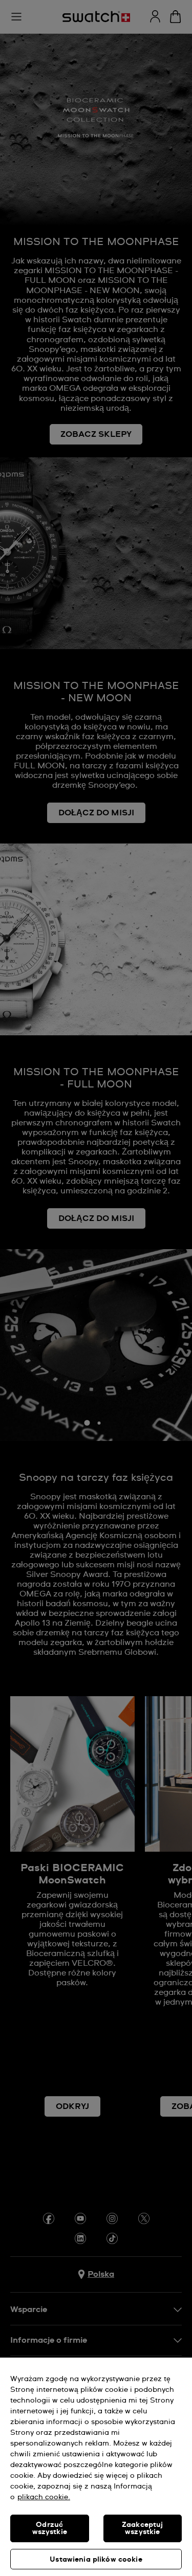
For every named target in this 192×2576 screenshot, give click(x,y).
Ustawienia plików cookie (96, 2560)
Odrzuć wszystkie (50, 2528)
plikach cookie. (44, 2497)
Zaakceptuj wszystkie (142, 2528)
